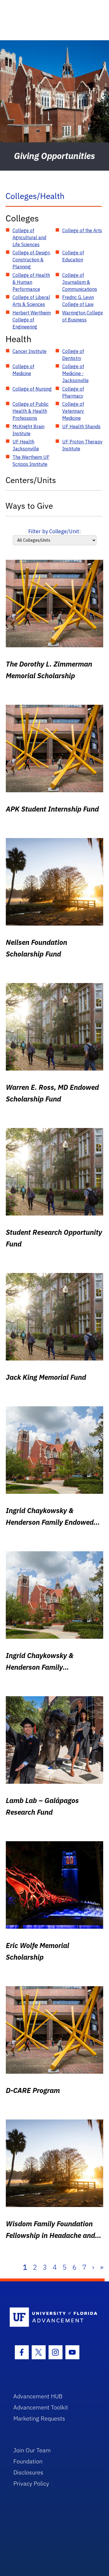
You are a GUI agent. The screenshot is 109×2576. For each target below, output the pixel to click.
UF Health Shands (81, 426)
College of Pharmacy (73, 392)
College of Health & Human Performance (31, 282)
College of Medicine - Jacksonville (75, 373)
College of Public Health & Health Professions (31, 411)
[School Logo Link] (51, 2317)
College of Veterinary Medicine (73, 411)
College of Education (73, 256)
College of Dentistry (73, 355)
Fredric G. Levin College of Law (78, 301)
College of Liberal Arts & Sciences (31, 301)
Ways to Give (29, 506)
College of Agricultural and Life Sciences (29, 237)
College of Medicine (23, 370)
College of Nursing (32, 389)
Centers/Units (31, 480)
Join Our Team (32, 2450)
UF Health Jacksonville (26, 445)
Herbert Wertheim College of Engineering (32, 320)
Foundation (28, 2461)
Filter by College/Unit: (54, 531)
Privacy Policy (31, 2483)
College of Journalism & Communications (80, 282)
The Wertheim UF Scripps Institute (31, 461)
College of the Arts (82, 230)
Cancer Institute (30, 351)
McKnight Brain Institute (28, 430)
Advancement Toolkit (41, 2407)
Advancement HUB (38, 2396)
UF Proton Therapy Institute (82, 445)
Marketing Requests (39, 2418)
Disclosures (28, 2472)
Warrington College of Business (83, 316)
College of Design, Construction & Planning (32, 260)
